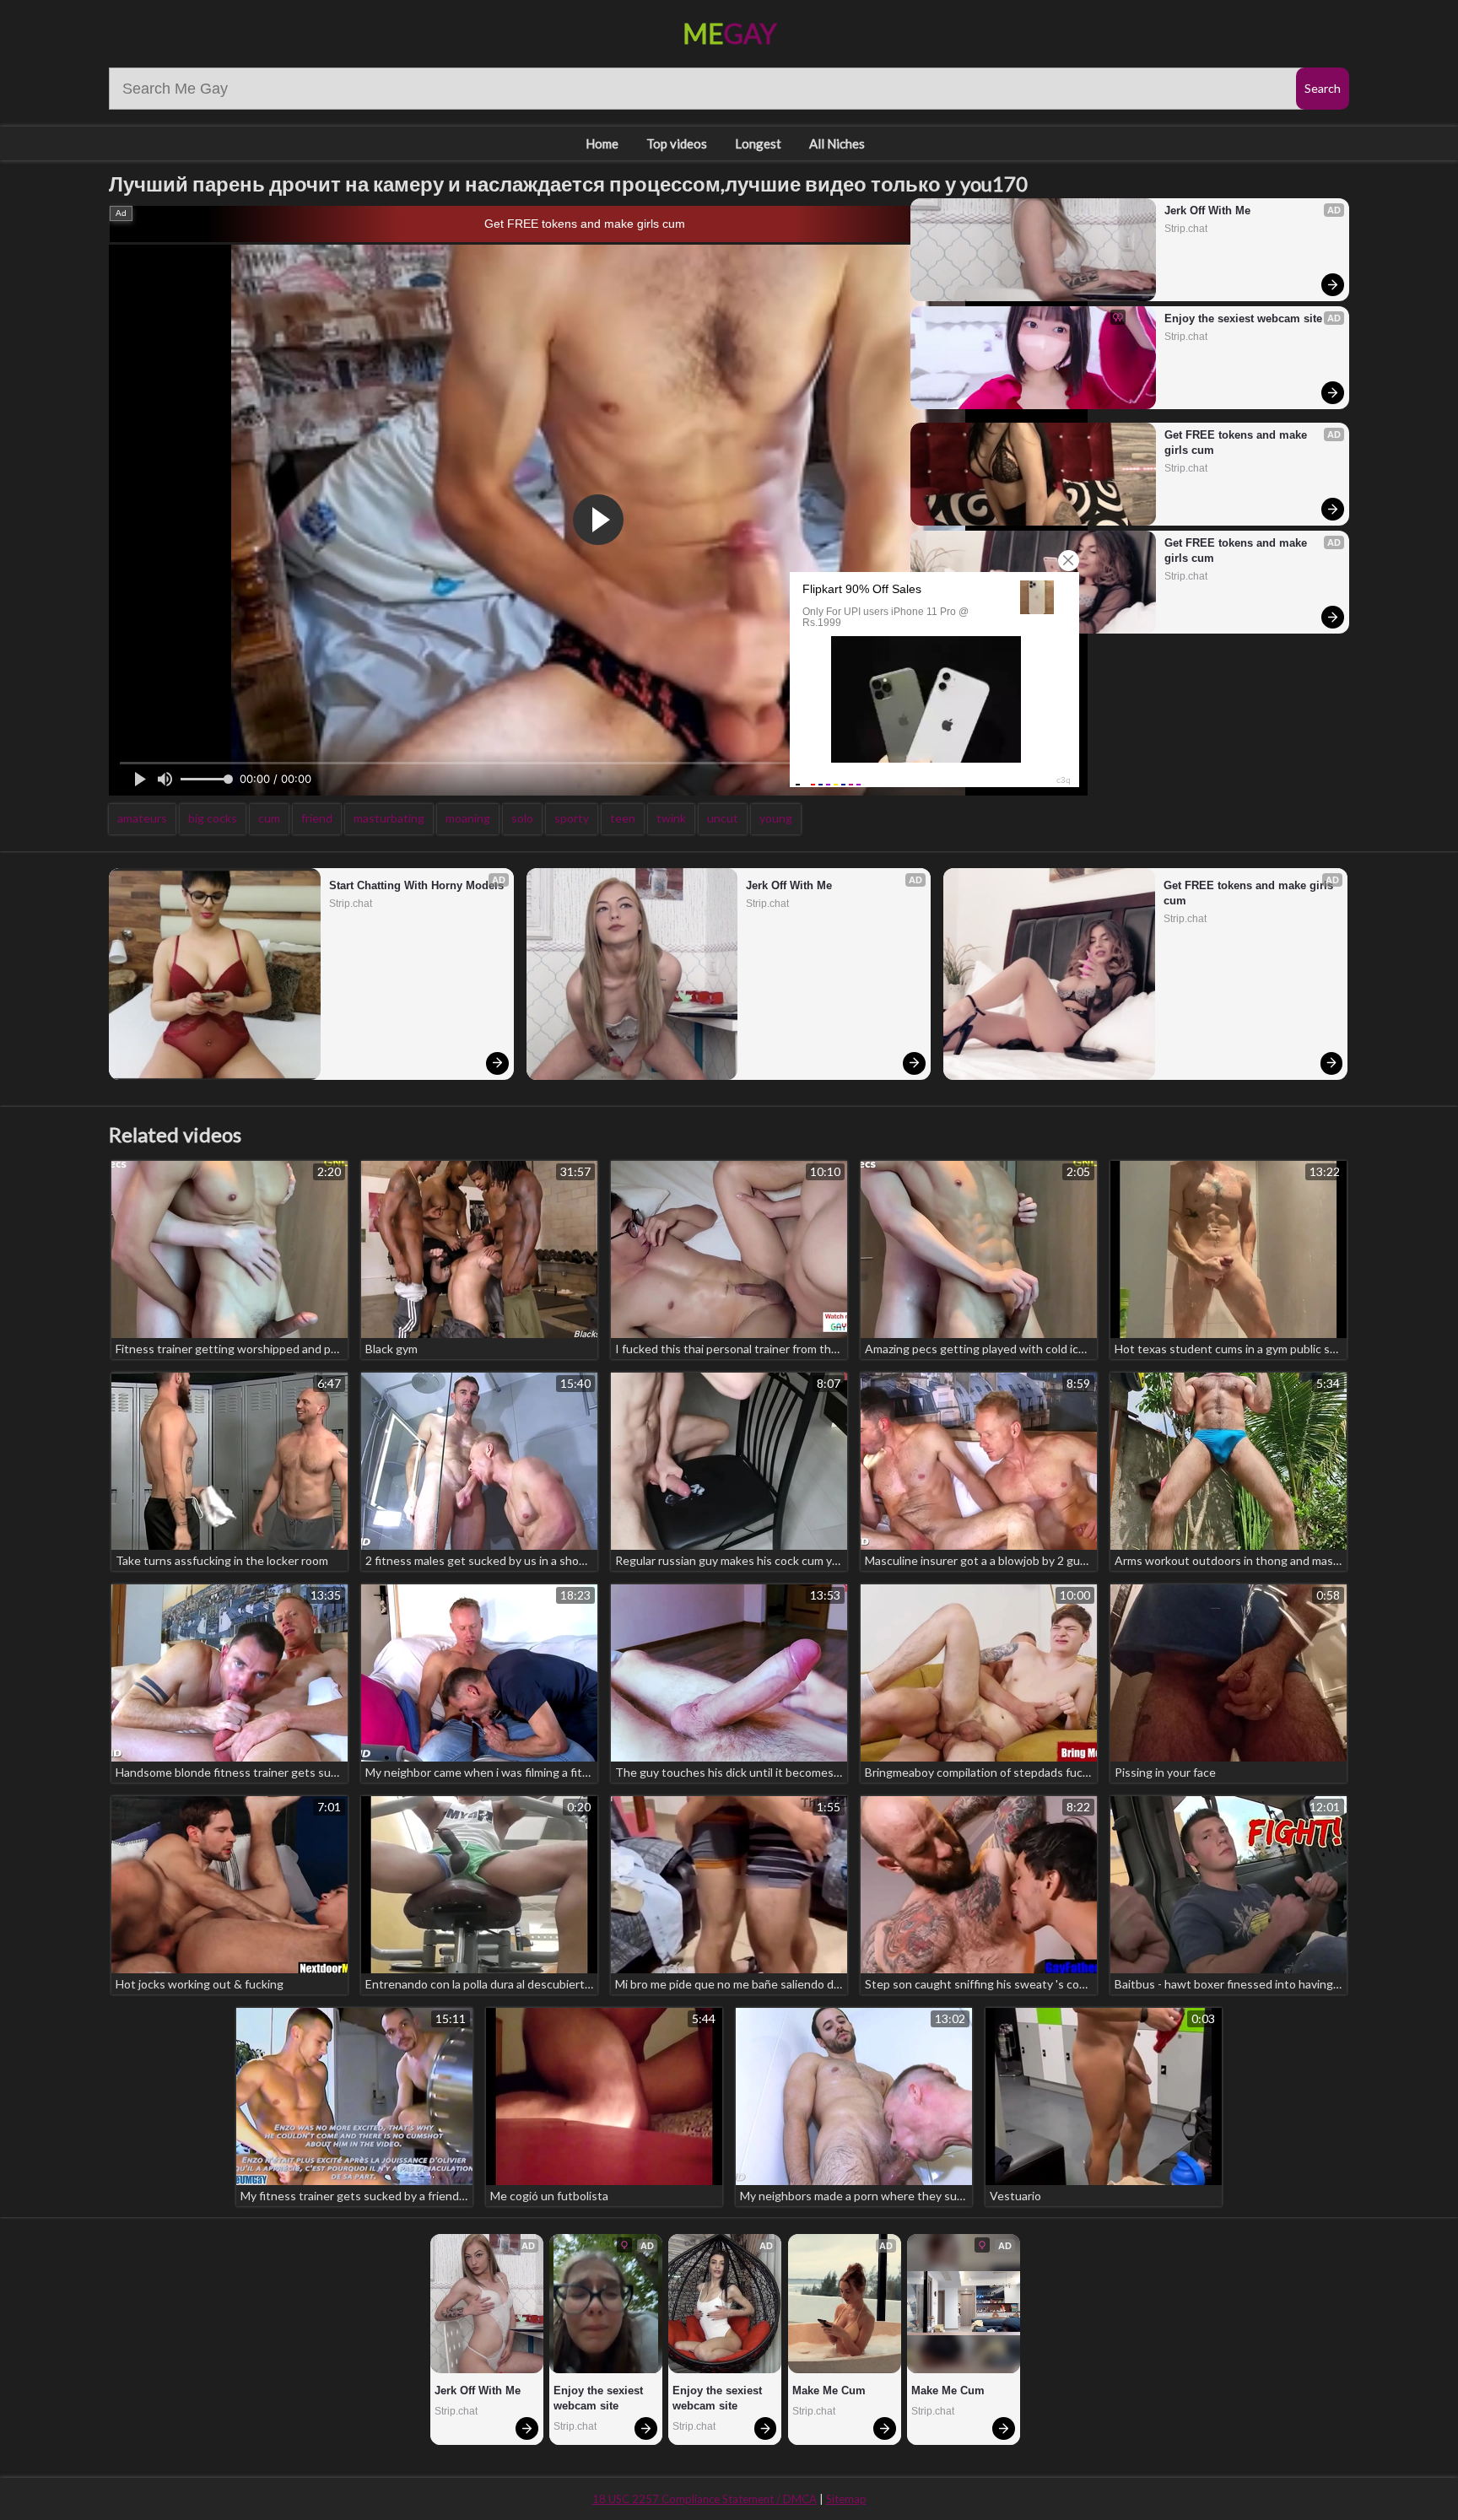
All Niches (837, 143)
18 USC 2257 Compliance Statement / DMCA (705, 2499)
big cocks (213, 818)
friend (317, 818)
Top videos (677, 143)
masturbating (389, 818)
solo (522, 818)
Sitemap (846, 2499)
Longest (758, 143)
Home (602, 143)
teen (623, 818)
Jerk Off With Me (1207, 210)
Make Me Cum (829, 2390)
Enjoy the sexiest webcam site (1243, 318)
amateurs (142, 818)
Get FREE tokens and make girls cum (585, 224)
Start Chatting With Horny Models (416, 885)
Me (729, 33)
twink (671, 818)
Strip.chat (1186, 229)
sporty (572, 818)
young (776, 818)
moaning (468, 818)
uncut (723, 818)
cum (269, 818)
